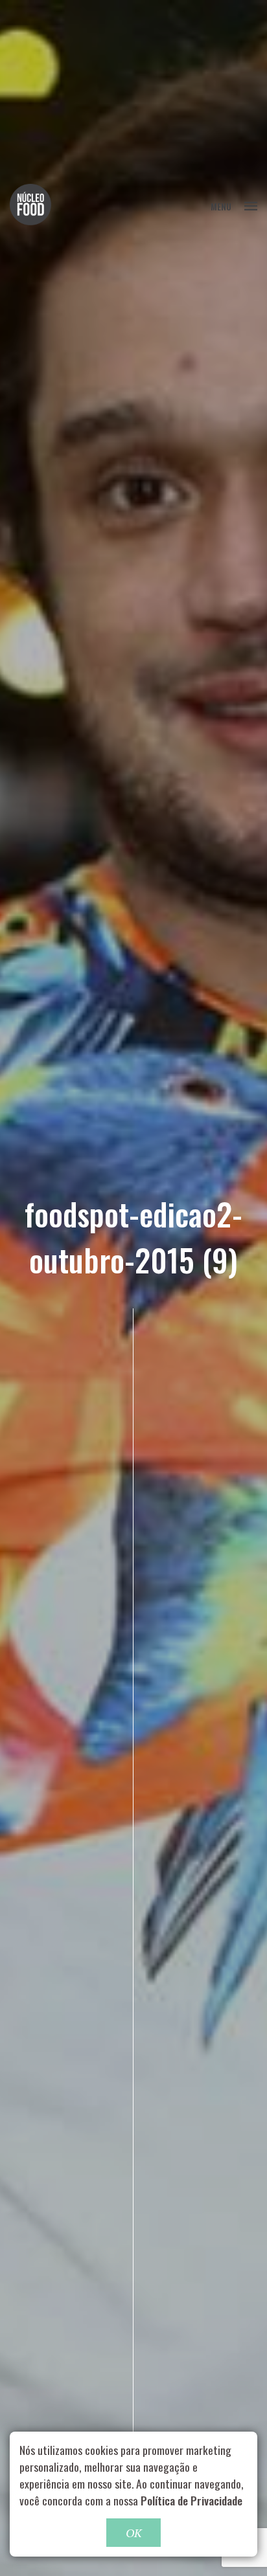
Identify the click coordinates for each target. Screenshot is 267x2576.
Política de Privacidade (192, 2500)
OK (133, 2533)
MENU (221, 206)
